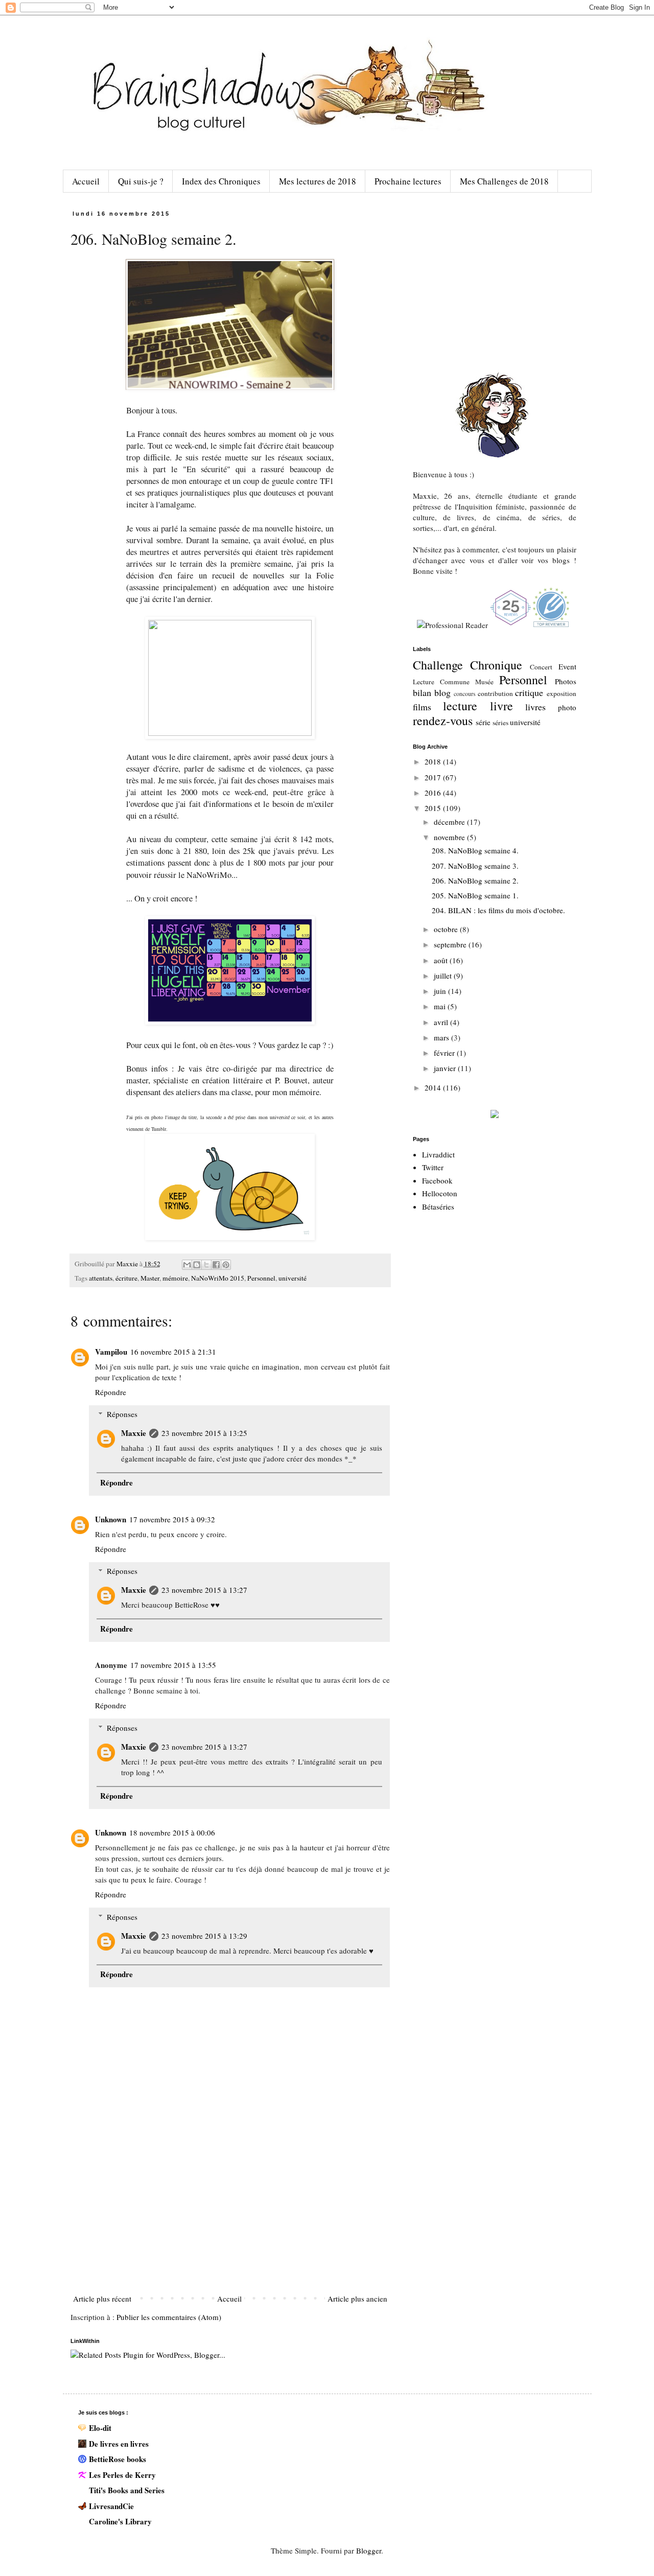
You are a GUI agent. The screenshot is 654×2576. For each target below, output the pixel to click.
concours (465, 693)
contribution (495, 693)
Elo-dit (100, 2428)
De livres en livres (119, 2444)
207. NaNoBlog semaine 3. (475, 866)
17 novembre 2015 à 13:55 (173, 1665)
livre (501, 706)
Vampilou (111, 1352)
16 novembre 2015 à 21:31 (173, 1352)
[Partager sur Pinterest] (226, 1265)
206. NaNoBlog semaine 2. (475, 880)
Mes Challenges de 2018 (504, 181)
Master (150, 1278)
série (483, 722)
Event (567, 666)
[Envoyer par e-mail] (187, 1265)
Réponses (122, 1414)
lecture (460, 706)
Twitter (433, 1167)
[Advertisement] (230, 2214)
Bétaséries (438, 1206)
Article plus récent (102, 2299)
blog (442, 692)
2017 (434, 777)
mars (442, 1037)
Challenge (438, 665)
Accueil (86, 181)
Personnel (261, 1278)
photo (567, 707)
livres (535, 707)
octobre (447, 929)
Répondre (111, 1392)
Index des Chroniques (221, 181)
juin (441, 991)
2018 (434, 761)
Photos (566, 681)
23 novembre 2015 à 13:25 (204, 1433)
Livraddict (438, 1154)
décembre (450, 822)
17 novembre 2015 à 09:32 (172, 1519)
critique (529, 692)
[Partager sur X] (206, 1265)
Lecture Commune (441, 682)
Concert (541, 667)
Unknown (111, 1519)
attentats (101, 1278)
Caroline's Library (120, 2521)
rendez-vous (443, 721)
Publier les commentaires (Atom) (169, 2317)
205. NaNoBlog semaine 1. (475, 895)
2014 (434, 1087)
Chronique (496, 665)
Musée (484, 682)
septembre (451, 944)
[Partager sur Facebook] (216, 1265)
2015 (434, 808)
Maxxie (134, 1433)
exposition (562, 693)
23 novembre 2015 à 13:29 (204, 1936)
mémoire (175, 1278)
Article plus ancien (357, 2299)
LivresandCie (111, 2506)
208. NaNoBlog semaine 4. (475, 850)
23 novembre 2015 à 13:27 (204, 1590)
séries (500, 723)
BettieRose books (118, 2459)
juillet (444, 976)
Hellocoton (440, 1193)
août (442, 960)
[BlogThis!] (197, 1265)
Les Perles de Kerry (122, 2475)
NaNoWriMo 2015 (218, 1278)
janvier (446, 1068)
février (445, 1053)
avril (442, 1022)
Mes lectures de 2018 (318, 181)
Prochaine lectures (408, 181)
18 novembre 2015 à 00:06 (172, 1832)
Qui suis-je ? (141, 181)
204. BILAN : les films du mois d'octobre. (498, 910)
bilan (422, 692)
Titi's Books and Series (127, 2490)
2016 (434, 793)
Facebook (437, 1180)
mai (441, 1006)
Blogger (369, 2550)
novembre (450, 837)
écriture (126, 1278)
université (293, 1278)
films (422, 707)
